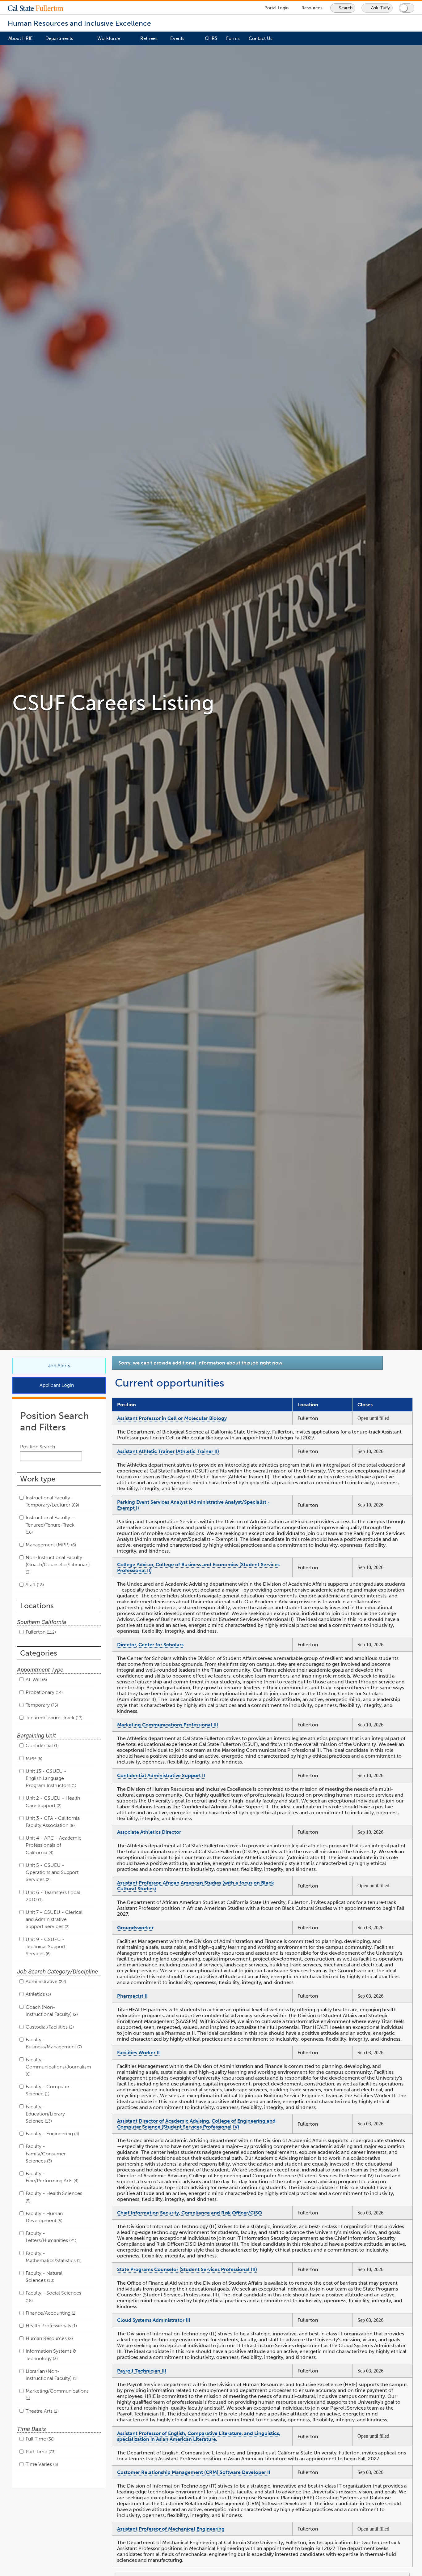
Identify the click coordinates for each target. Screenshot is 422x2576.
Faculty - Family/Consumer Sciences (46, 2153)
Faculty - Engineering (52, 2134)
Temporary (41, 1705)
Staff (34, 1585)
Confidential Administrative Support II (161, 1775)
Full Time (40, 2439)
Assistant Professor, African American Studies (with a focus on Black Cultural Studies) (196, 1886)
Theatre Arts (42, 2411)
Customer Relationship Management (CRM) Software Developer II (194, 2472)
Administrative (45, 1981)
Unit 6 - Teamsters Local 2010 (53, 1896)
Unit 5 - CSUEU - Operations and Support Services (52, 1872)
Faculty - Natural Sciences (44, 2277)
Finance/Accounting (51, 2313)
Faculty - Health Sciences (54, 2197)
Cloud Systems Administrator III (154, 2320)
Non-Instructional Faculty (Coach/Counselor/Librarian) (58, 1564)
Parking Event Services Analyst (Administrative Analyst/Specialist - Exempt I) (193, 1505)
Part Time (40, 2452)
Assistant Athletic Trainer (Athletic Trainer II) (168, 1451)
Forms (233, 38)
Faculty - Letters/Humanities (50, 2237)
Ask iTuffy (380, 8)
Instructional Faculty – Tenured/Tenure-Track (50, 1525)
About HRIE (21, 38)
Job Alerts (59, 1366)
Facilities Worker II (138, 2053)
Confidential (42, 1745)
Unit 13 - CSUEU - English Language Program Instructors (50, 1778)
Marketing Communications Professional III (168, 1725)
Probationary (44, 1692)
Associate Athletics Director (149, 1832)
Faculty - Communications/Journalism (58, 2067)
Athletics (38, 1994)
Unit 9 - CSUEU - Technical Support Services (46, 1946)
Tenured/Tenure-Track (53, 1718)
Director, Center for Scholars (150, 1645)
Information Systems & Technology (51, 2355)
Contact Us (261, 38)
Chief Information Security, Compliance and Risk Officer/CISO (190, 2213)
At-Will (36, 1680)
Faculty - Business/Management (53, 2043)
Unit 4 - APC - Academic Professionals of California (54, 1845)
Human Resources (49, 2338)
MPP (33, 1758)
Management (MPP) (50, 1545)
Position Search (38, 1447)
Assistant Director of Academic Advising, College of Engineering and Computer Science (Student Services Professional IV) (196, 2124)
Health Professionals (51, 2326)
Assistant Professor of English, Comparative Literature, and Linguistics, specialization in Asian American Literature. (199, 2436)
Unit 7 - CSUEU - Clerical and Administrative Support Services (54, 1919)
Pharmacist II (132, 1996)
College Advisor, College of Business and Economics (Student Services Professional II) (198, 1567)
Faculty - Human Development (44, 2217)
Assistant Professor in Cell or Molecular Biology (172, 1418)
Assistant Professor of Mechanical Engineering (171, 2529)
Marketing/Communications (57, 2394)
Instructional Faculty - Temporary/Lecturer (52, 1501)
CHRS (211, 38)
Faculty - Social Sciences (53, 2296)
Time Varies (41, 2464)
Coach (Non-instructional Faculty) (51, 2011)
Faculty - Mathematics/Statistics (53, 2257)
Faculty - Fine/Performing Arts (51, 2177)
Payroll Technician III (142, 2371)
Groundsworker (135, 1928)
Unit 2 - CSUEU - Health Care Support (53, 1802)
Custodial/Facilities (49, 2027)
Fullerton (40, 1632)
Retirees (149, 38)
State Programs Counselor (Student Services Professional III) (187, 2269)
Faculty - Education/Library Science (45, 2114)
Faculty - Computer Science (48, 2090)
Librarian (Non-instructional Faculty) (51, 2375)
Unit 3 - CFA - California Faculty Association (53, 1822)
